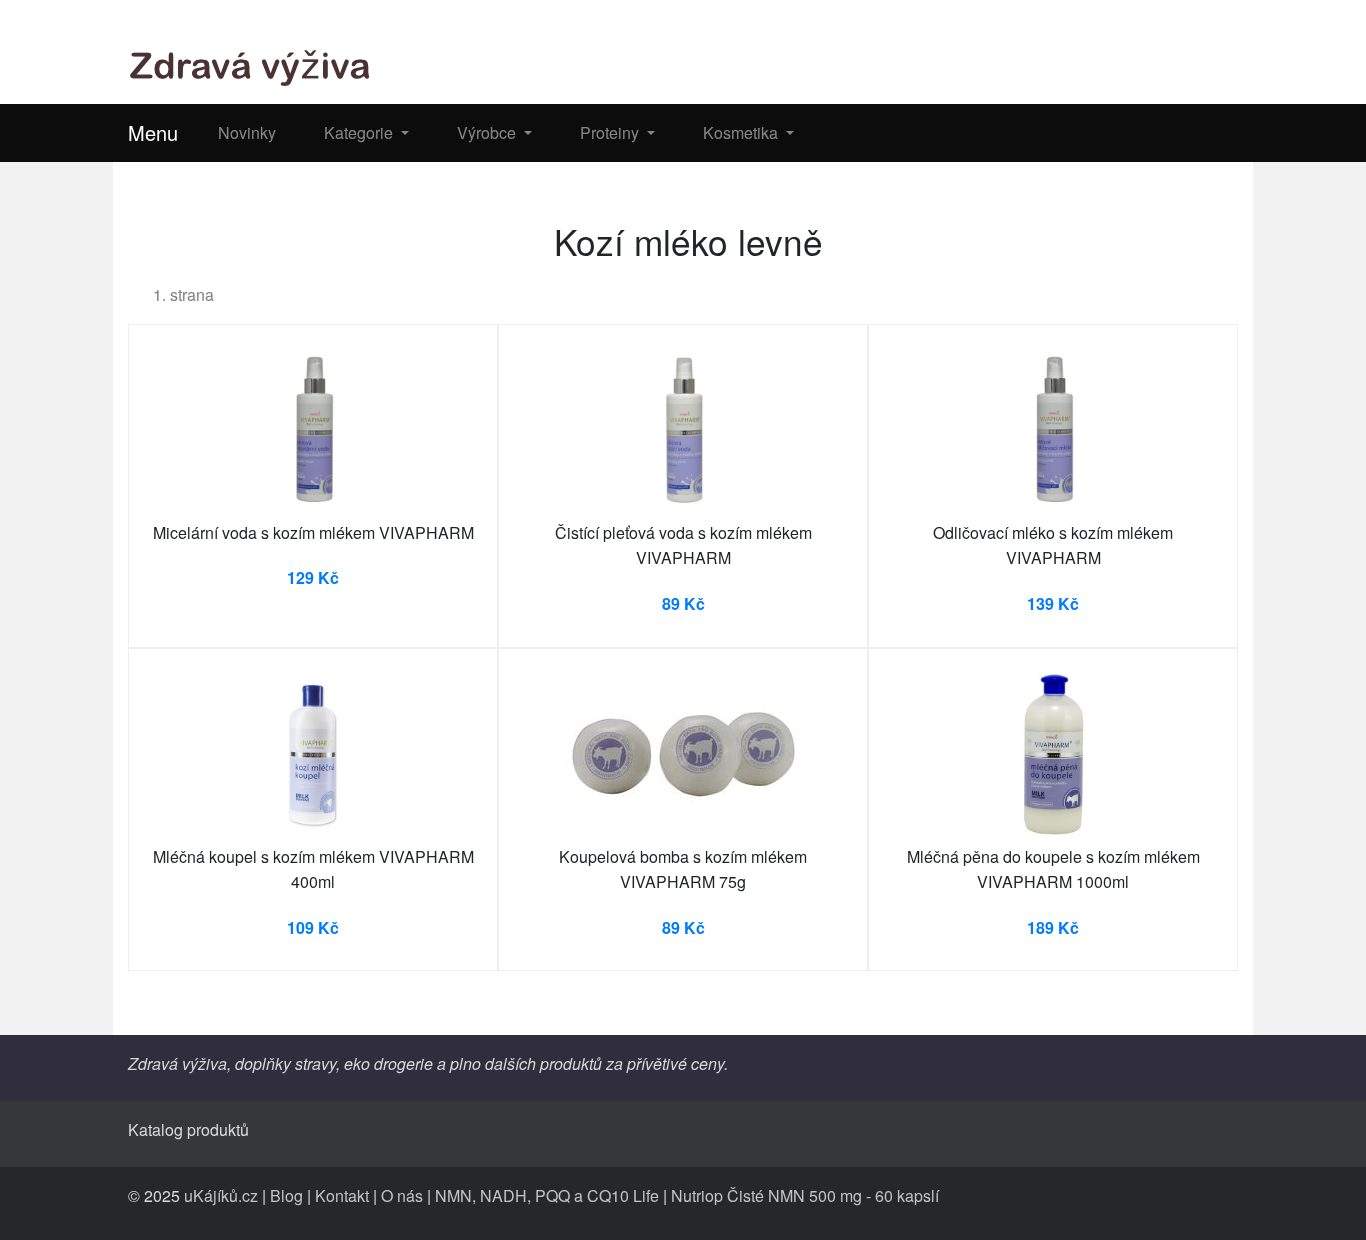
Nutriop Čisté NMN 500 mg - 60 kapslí (805, 1195)
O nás (402, 1195)
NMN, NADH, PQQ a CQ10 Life (547, 1195)
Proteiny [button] (611, 132)
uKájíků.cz (221, 1195)
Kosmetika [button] (742, 132)
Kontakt (342, 1195)
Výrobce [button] (488, 132)
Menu (153, 132)
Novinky (247, 132)
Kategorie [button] (360, 132)
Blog (286, 1195)
